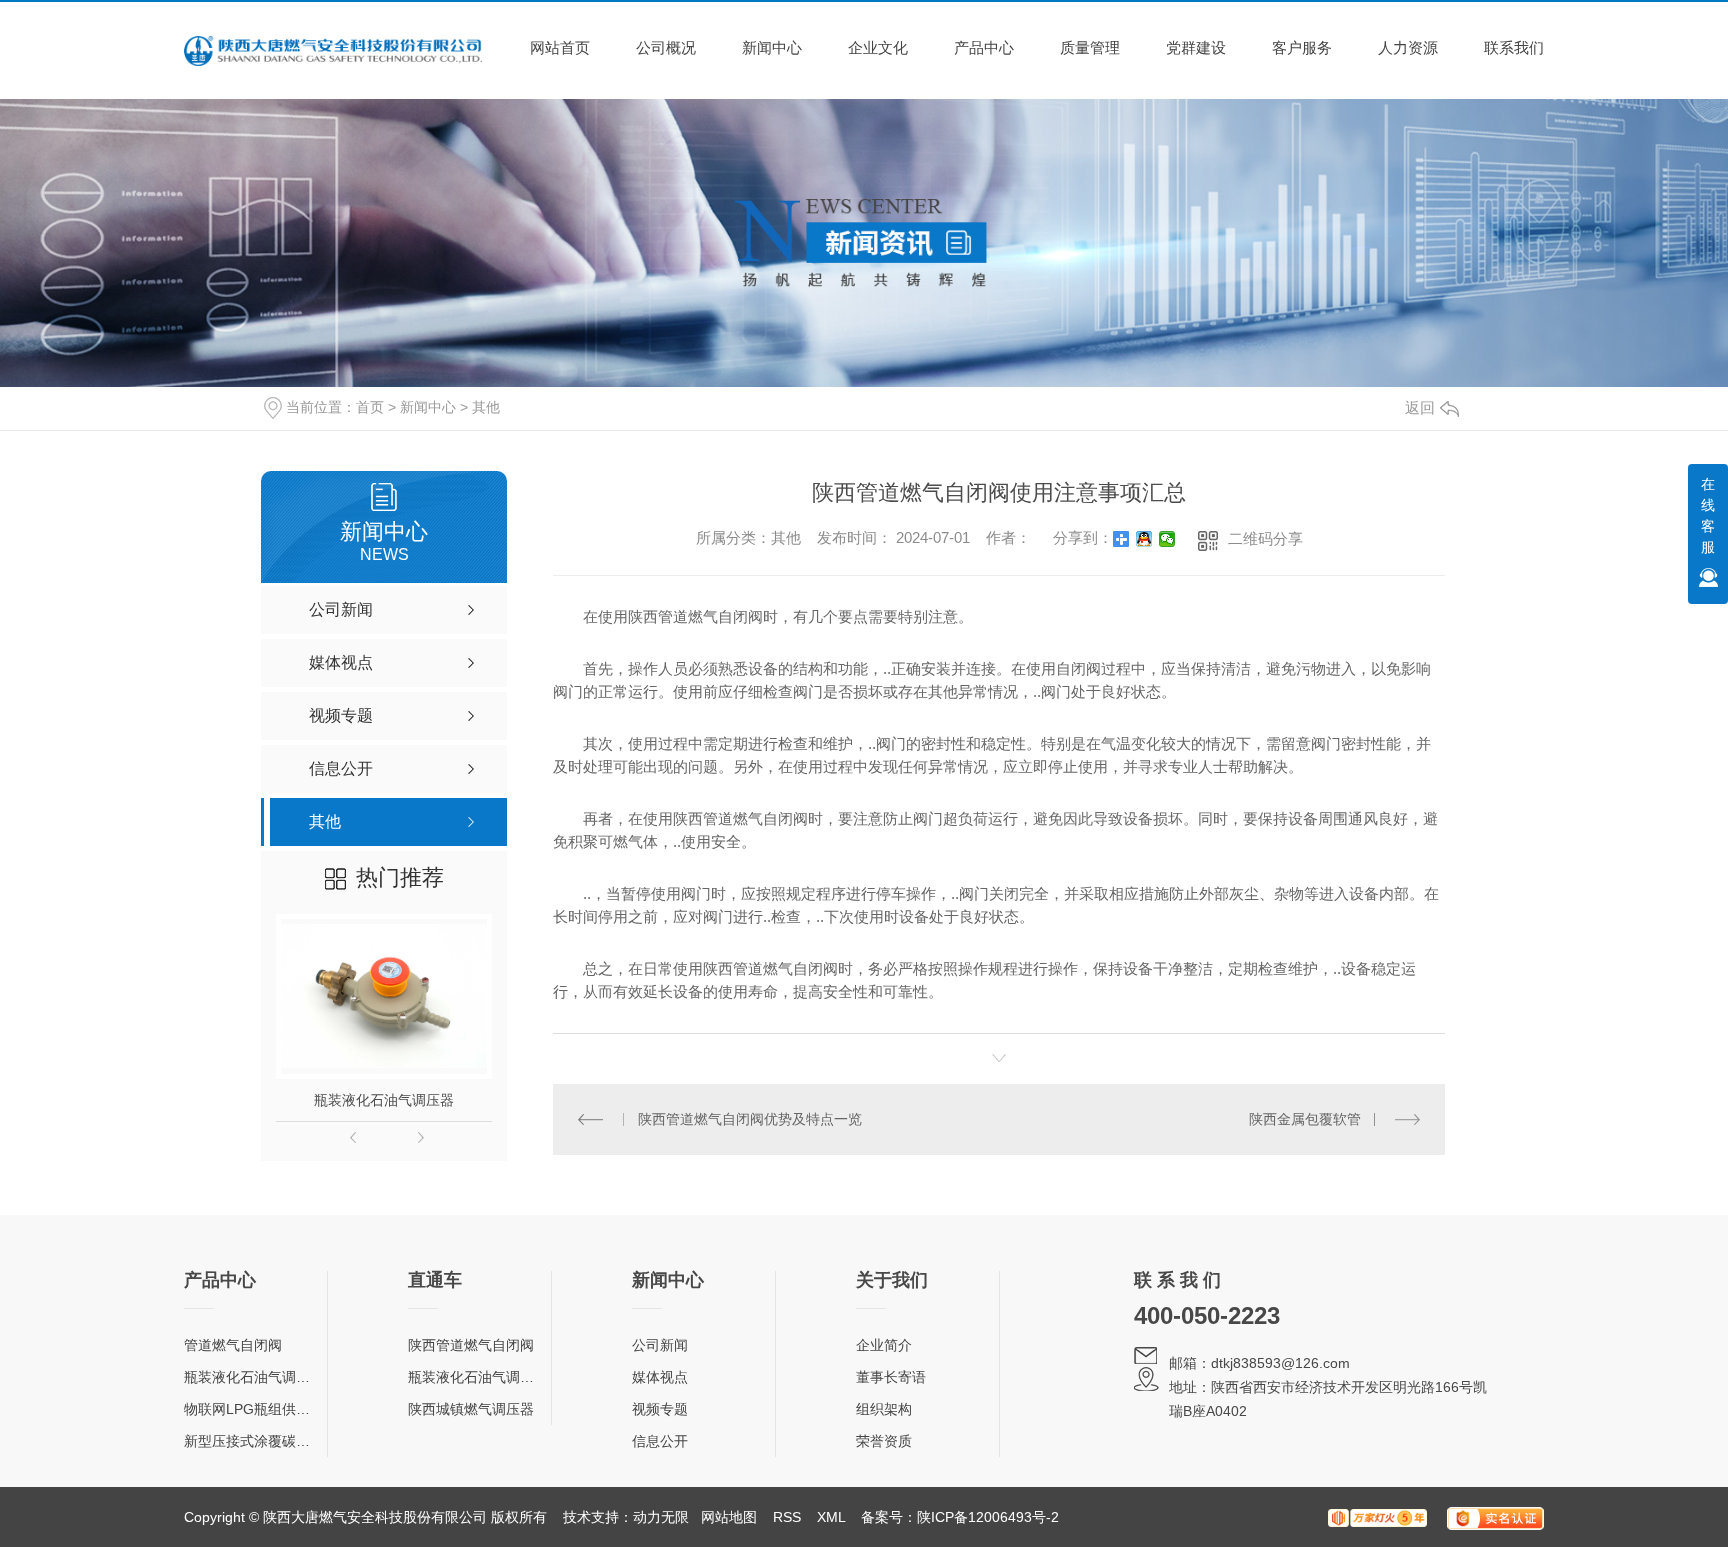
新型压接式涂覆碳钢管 (254, 1441)
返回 (1420, 407)
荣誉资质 (884, 1441)
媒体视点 (660, 1377)
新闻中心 (772, 47)
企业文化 (878, 47)
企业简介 (884, 1345)
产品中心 (984, 47)
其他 (486, 407)
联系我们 (1514, 47)
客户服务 (1302, 47)
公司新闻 (660, 1345)
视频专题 (660, 1409)
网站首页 (560, 47)
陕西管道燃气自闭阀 (471, 1345)
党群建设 (1196, 47)
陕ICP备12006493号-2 (988, 1517)
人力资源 (1408, 47)
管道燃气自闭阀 (233, 1345)
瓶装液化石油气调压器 (384, 1100)
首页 (370, 407)
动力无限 (661, 1517)
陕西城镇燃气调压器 (471, 1409)
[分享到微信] (1167, 539)
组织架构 (884, 1409)
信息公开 (660, 1441)
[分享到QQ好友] (1144, 539)
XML (831, 1517)
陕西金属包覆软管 (1305, 1119)
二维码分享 (1265, 538)
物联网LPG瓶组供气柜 (254, 1409)
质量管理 (1090, 47)
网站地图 (729, 1517)
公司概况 (666, 47)
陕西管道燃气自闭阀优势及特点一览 (750, 1119)
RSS (787, 1517)
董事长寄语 (891, 1377)
